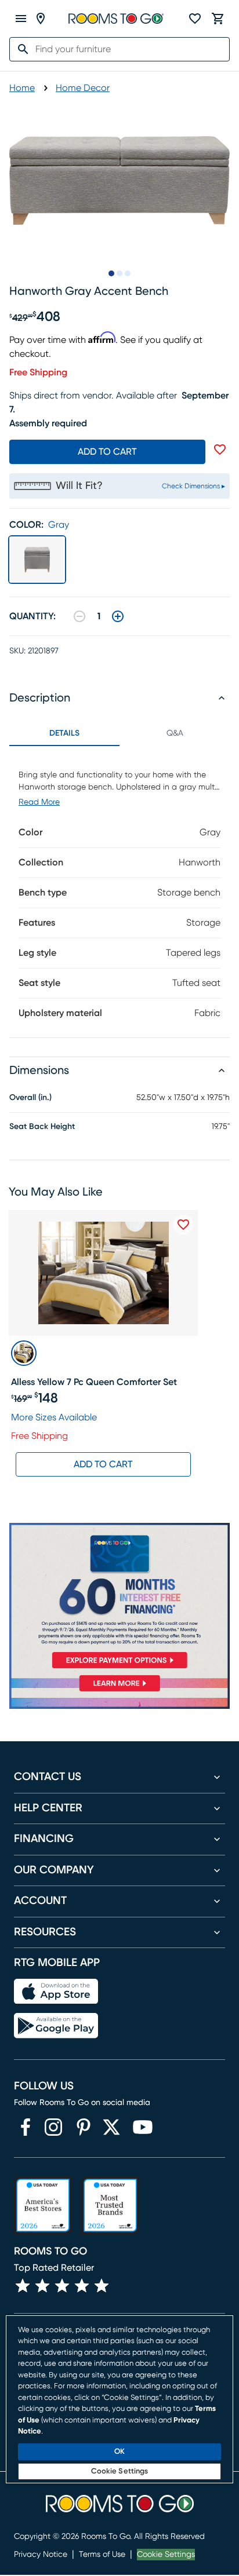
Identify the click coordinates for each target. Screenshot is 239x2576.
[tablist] (119, 733)
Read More (39, 802)
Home (22, 88)
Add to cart (107, 452)
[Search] (20, 49)
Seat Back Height (42, 1127)
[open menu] (21, 19)
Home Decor (83, 88)
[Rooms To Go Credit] (119, 1598)
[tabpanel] (119, 892)
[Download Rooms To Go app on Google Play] (56, 2026)
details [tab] (64, 733)
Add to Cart (103, 1464)
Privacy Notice (41, 2555)
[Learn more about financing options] (119, 1691)
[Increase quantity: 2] (118, 616)
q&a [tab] (175, 733)
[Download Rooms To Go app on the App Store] (56, 1992)
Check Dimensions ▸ (193, 486)
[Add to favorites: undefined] (220, 450)
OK (119, 2452)
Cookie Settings (166, 2555)
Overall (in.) (30, 1098)
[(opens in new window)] (26, 2127)
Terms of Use (102, 2555)
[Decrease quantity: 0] (79, 616)
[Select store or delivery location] (41, 19)
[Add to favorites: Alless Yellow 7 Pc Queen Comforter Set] (183, 1225)
